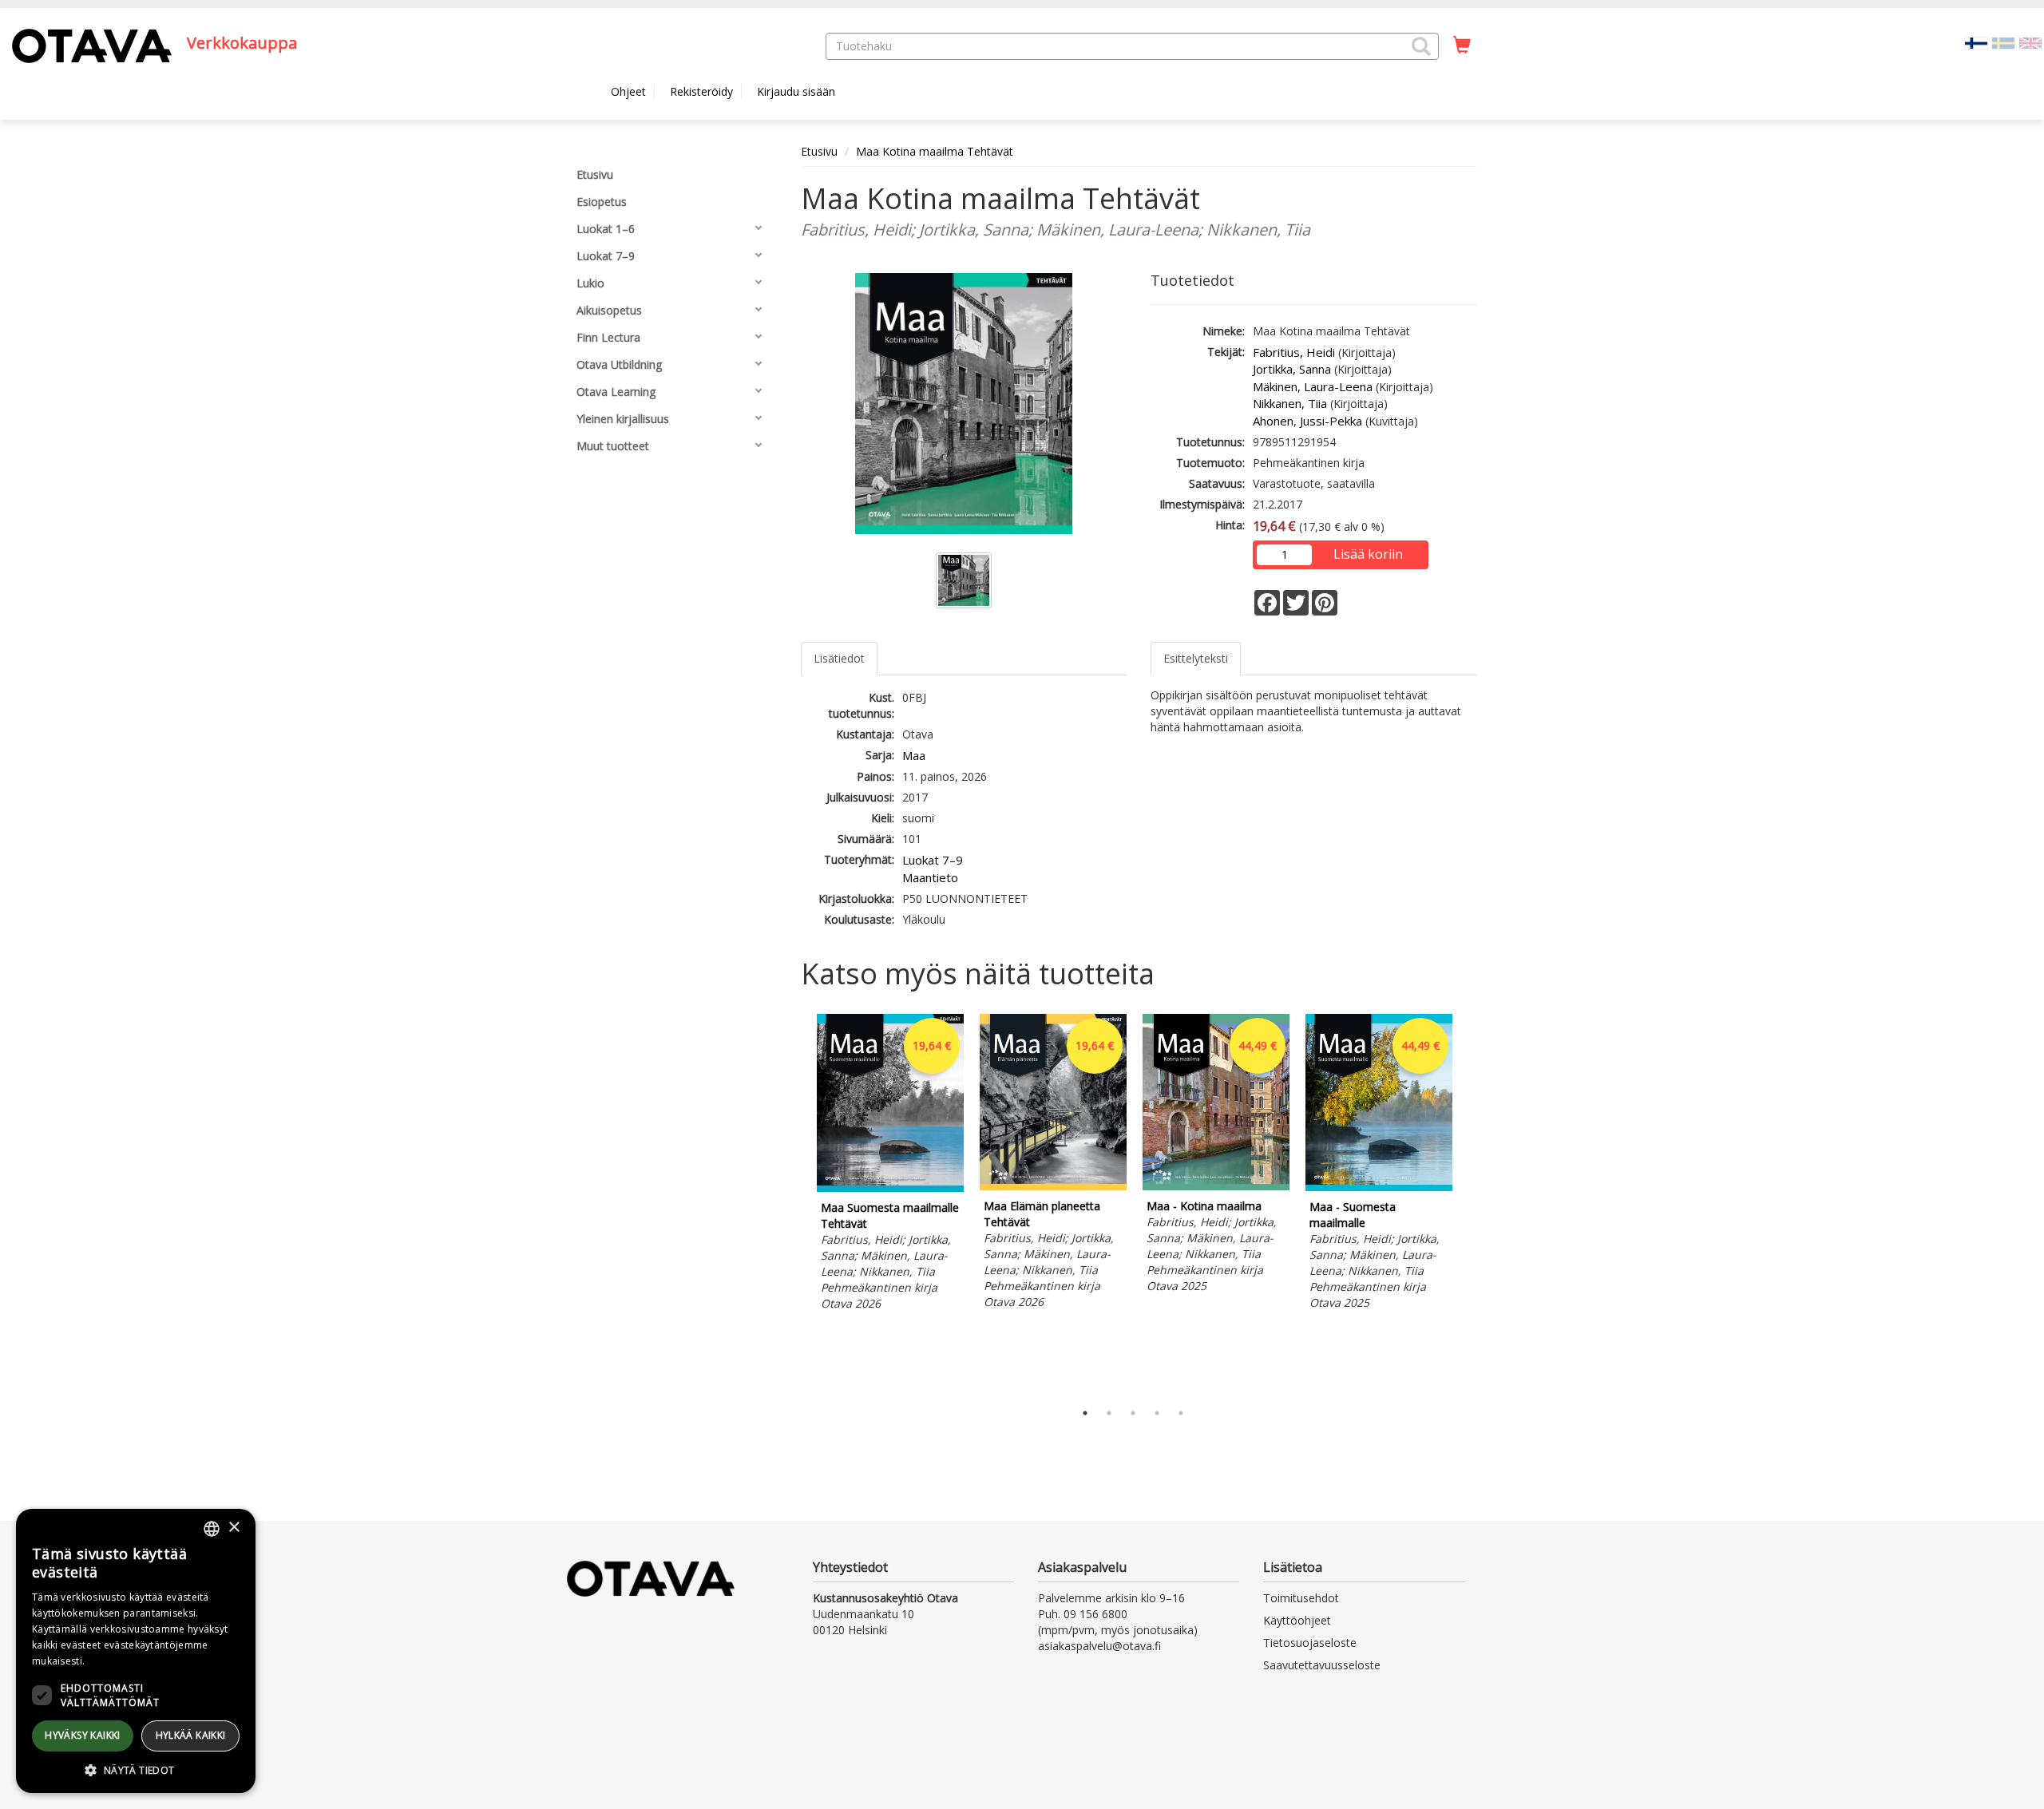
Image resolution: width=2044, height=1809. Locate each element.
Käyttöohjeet (1297, 1620)
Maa (914, 755)
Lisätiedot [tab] (839, 658)
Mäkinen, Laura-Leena (1313, 386)
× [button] (234, 1528)
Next (1469, 1203)
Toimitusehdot (1301, 1598)
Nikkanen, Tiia (1290, 403)
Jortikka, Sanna (1292, 369)
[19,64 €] (890, 1188)
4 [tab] (1157, 1413)
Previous (797, 1203)
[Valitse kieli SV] (2003, 42)
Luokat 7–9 (933, 860)
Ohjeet (628, 91)
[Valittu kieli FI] (1976, 42)
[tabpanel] (890, 1165)
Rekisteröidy (701, 91)
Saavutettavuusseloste (1322, 1665)
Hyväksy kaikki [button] (83, 1735)
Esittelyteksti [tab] (1196, 658)
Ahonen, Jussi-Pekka (1307, 421)
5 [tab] (1181, 1413)
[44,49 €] (1216, 1186)
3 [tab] (1133, 1413)
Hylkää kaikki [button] (191, 1735)
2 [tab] (1109, 1413)
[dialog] (136, 1651)
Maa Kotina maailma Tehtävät (935, 151)
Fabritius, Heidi (1294, 352)
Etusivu (819, 151)
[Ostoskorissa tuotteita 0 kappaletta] (1462, 46)
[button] (1421, 46)
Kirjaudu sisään (796, 91)
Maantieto (930, 877)
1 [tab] (1085, 1413)
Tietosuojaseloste (1310, 1643)
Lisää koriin (1368, 554)
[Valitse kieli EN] (2030, 42)
